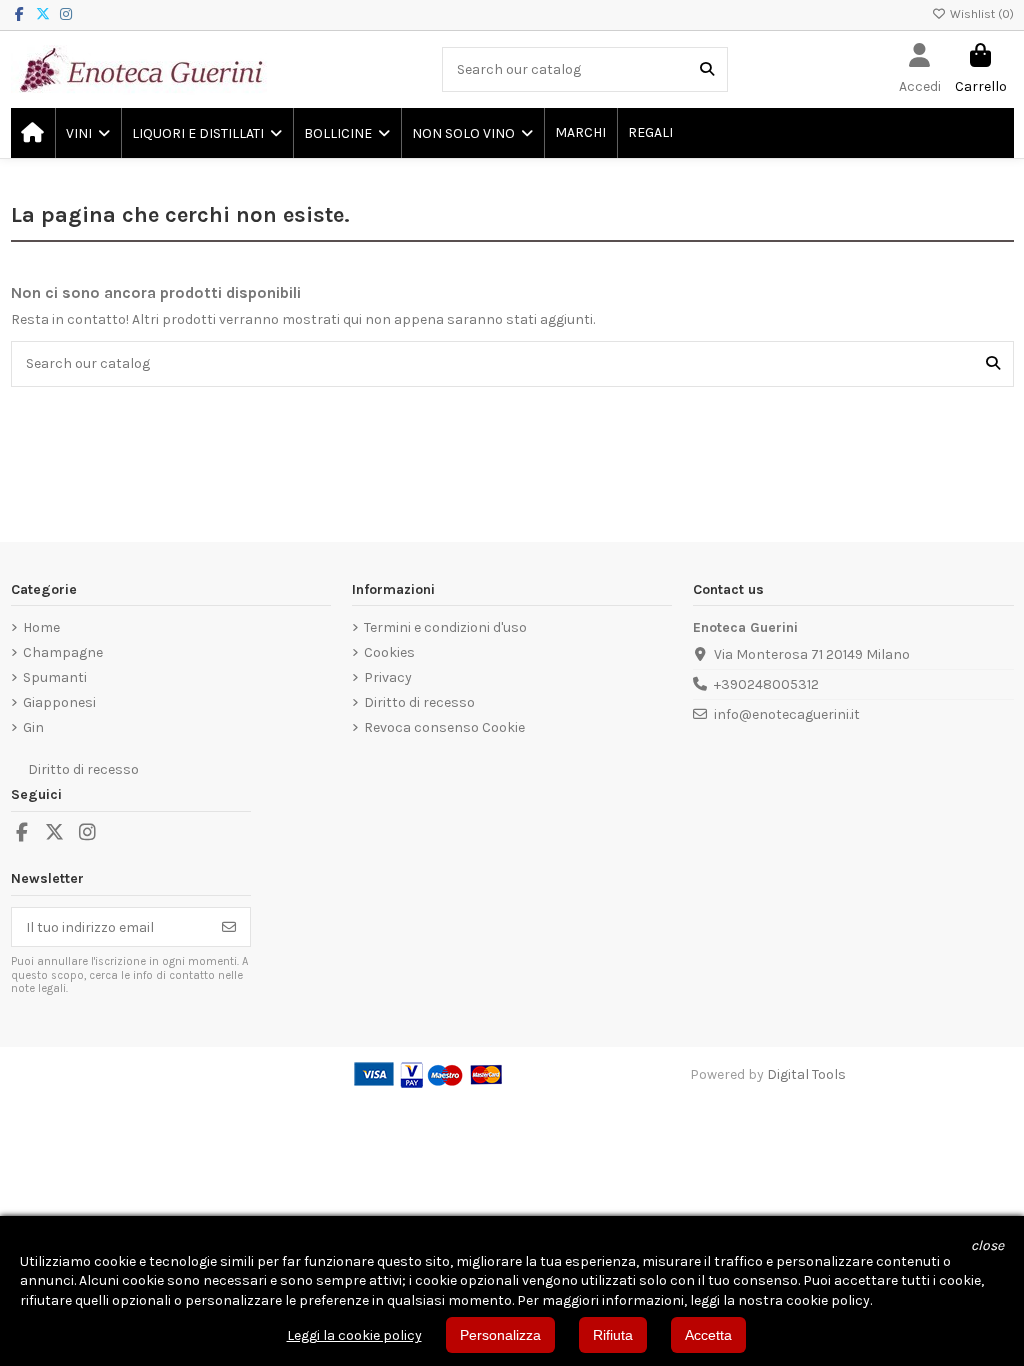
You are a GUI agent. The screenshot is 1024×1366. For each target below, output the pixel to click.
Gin (33, 727)
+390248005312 (766, 684)
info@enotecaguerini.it (787, 714)
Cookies (389, 652)
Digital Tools (806, 1074)
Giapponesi (59, 702)
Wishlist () (980, 14)
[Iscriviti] (229, 927)
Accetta (708, 1335)
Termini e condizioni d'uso (445, 627)
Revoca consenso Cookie (444, 727)
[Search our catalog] (707, 69)
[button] (87, 133)
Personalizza (500, 1335)
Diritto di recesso (419, 702)
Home (41, 627)
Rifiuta (613, 1335)
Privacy (388, 677)
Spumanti (55, 677)
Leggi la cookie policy (354, 1335)
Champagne (63, 652)
